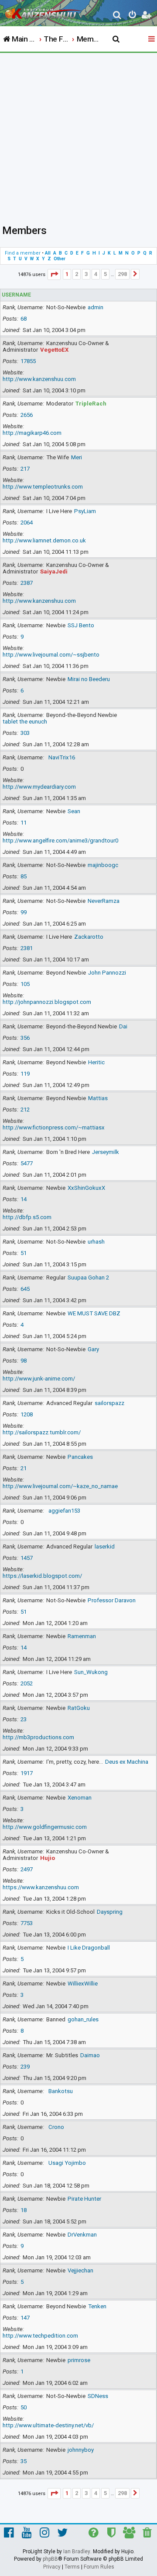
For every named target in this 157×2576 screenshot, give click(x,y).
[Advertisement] (78, 136)
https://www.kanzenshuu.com (41, 1887)
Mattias (98, 1098)
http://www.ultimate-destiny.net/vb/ (48, 2425)
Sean (74, 811)
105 (25, 984)
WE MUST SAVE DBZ (94, 1313)
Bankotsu (61, 2091)
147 (25, 2318)
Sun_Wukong (91, 1672)
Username (16, 295)
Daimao (90, 2055)
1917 (27, 1773)
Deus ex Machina (127, 1762)
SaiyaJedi (54, 571)
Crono (56, 2127)
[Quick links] (152, 39)
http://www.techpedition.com (40, 2336)
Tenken (97, 2306)
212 (25, 1110)
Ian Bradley (77, 2552)
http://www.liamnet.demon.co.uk (44, 540)
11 (24, 823)
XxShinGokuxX (86, 1188)
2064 (27, 523)
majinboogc (103, 865)
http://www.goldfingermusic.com (45, 1827)
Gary (93, 1349)
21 (24, 1468)
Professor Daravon (112, 1600)
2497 (27, 1869)
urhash (96, 1242)
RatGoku (79, 1708)
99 (24, 912)
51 (24, 1253)
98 (24, 1361)
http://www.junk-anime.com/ (39, 1379)
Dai (123, 1026)
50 (24, 2407)
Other (60, 259)
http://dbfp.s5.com (27, 1217)
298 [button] (122, 274)
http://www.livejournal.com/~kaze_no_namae (60, 1486)
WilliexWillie (83, 1984)
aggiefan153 (64, 1511)
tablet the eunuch (25, 722)
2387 (27, 583)
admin (96, 307)
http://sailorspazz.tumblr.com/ (42, 1432)
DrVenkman (82, 2235)
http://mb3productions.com (38, 1737)
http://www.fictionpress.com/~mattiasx (54, 1127)
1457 (27, 1558)
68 (24, 319)
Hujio (48, 1858)
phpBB (50, 2559)
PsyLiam (85, 511)
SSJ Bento (81, 625)
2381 (27, 948)
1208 (27, 1414)
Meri (77, 457)
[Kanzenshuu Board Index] (44, 11)
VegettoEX (54, 350)
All (48, 253)
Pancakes (80, 1457)
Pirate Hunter (84, 2199)
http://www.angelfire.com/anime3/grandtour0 (60, 841)
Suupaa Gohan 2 (88, 1278)
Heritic (96, 1062)
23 (24, 1719)
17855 (28, 361)
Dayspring (110, 1912)
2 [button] (77, 274)
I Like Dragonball (89, 1948)
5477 (27, 1163)
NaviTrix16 (62, 757)
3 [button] (86, 274)
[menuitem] (118, 16)
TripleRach (91, 404)
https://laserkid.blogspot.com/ (42, 1576)
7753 (27, 1923)
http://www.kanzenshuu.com (39, 379)
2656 (27, 415)
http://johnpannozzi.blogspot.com (47, 1002)
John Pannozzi (107, 973)
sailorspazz (109, 1403)
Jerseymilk (106, 1152)
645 (25, 1289)
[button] (54, 274)
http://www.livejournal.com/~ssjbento (51, 655)
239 (25, 2067)
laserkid (105, 1547)
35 (24, 2461)
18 (24, 2210)
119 (25, 1074)
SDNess (98, 2396)
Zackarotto (89, 937)
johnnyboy (81, 2450)
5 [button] (105, 274)
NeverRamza (104, 901)
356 (25, 1038)
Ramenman (82, 1636)
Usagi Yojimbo (67, 2163)
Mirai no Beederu (89, 679)
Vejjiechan (80, 2270)
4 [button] (96, 274)
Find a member (23, 253)
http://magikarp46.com (32, 433)
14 (24, 1199)
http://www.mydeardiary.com (39, 787)
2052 (27, 1683)
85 (24, 876)
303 (25, 733)
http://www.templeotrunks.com (43, 487)
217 (25, 469)
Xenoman (80, 1798)
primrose (79, 2360)
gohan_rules (83, 2019)
